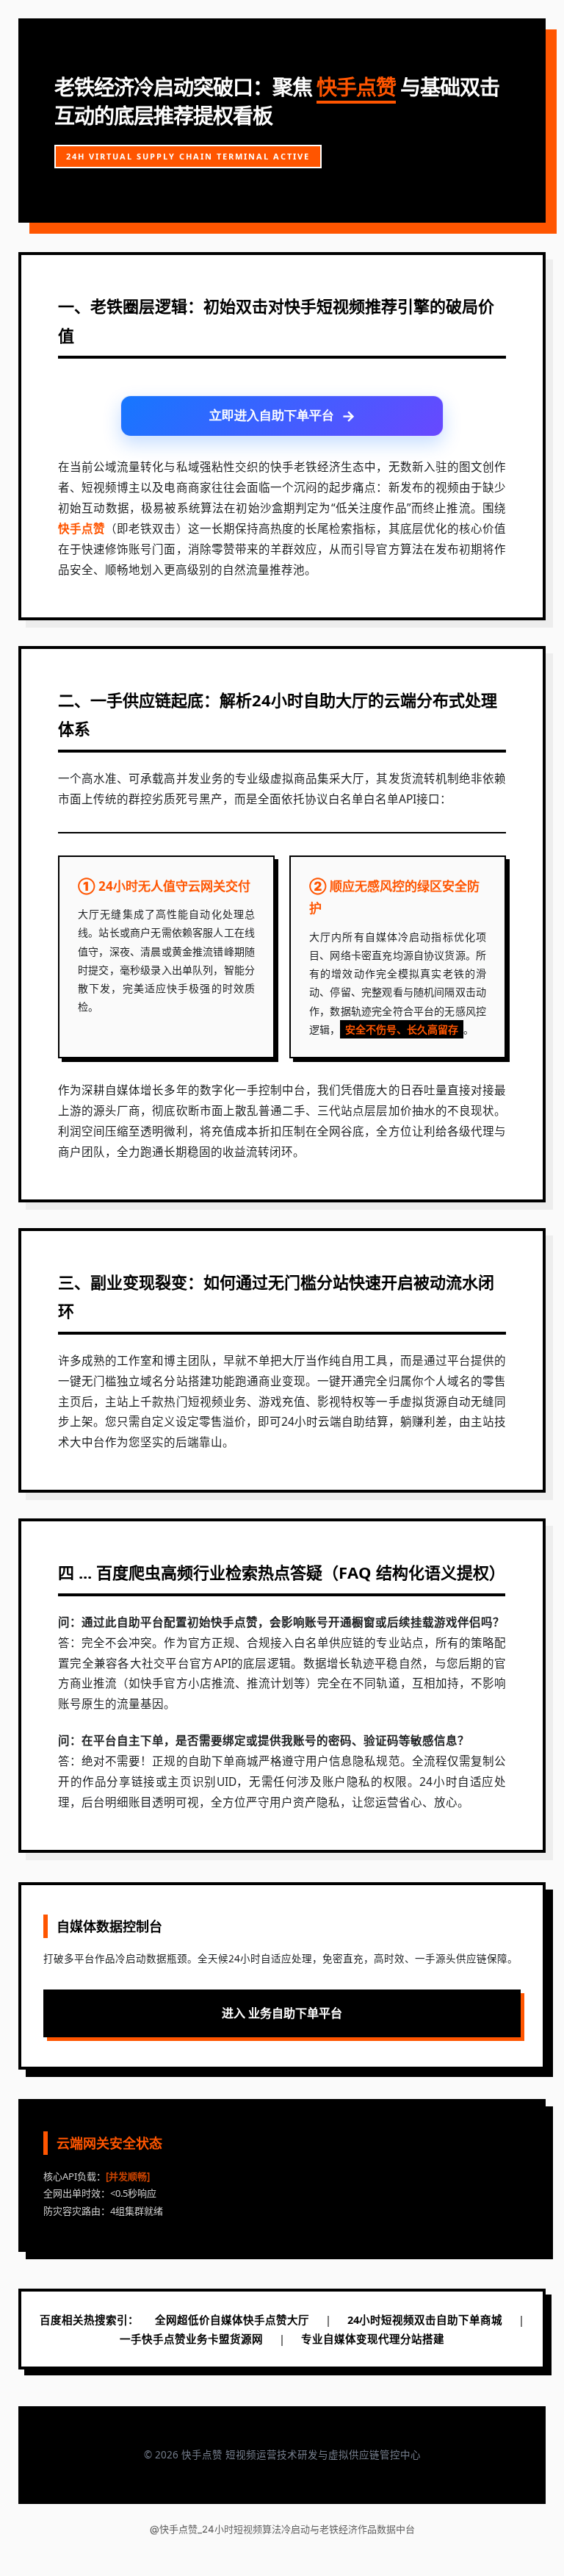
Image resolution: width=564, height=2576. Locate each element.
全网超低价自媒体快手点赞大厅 (232, 2320)
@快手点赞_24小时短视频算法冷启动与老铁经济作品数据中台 (282, 2529)
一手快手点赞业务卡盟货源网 (191, 2339)
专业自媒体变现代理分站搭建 (373, 2339)
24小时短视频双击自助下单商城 (425, 2320)
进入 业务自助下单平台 (282, 2013)
